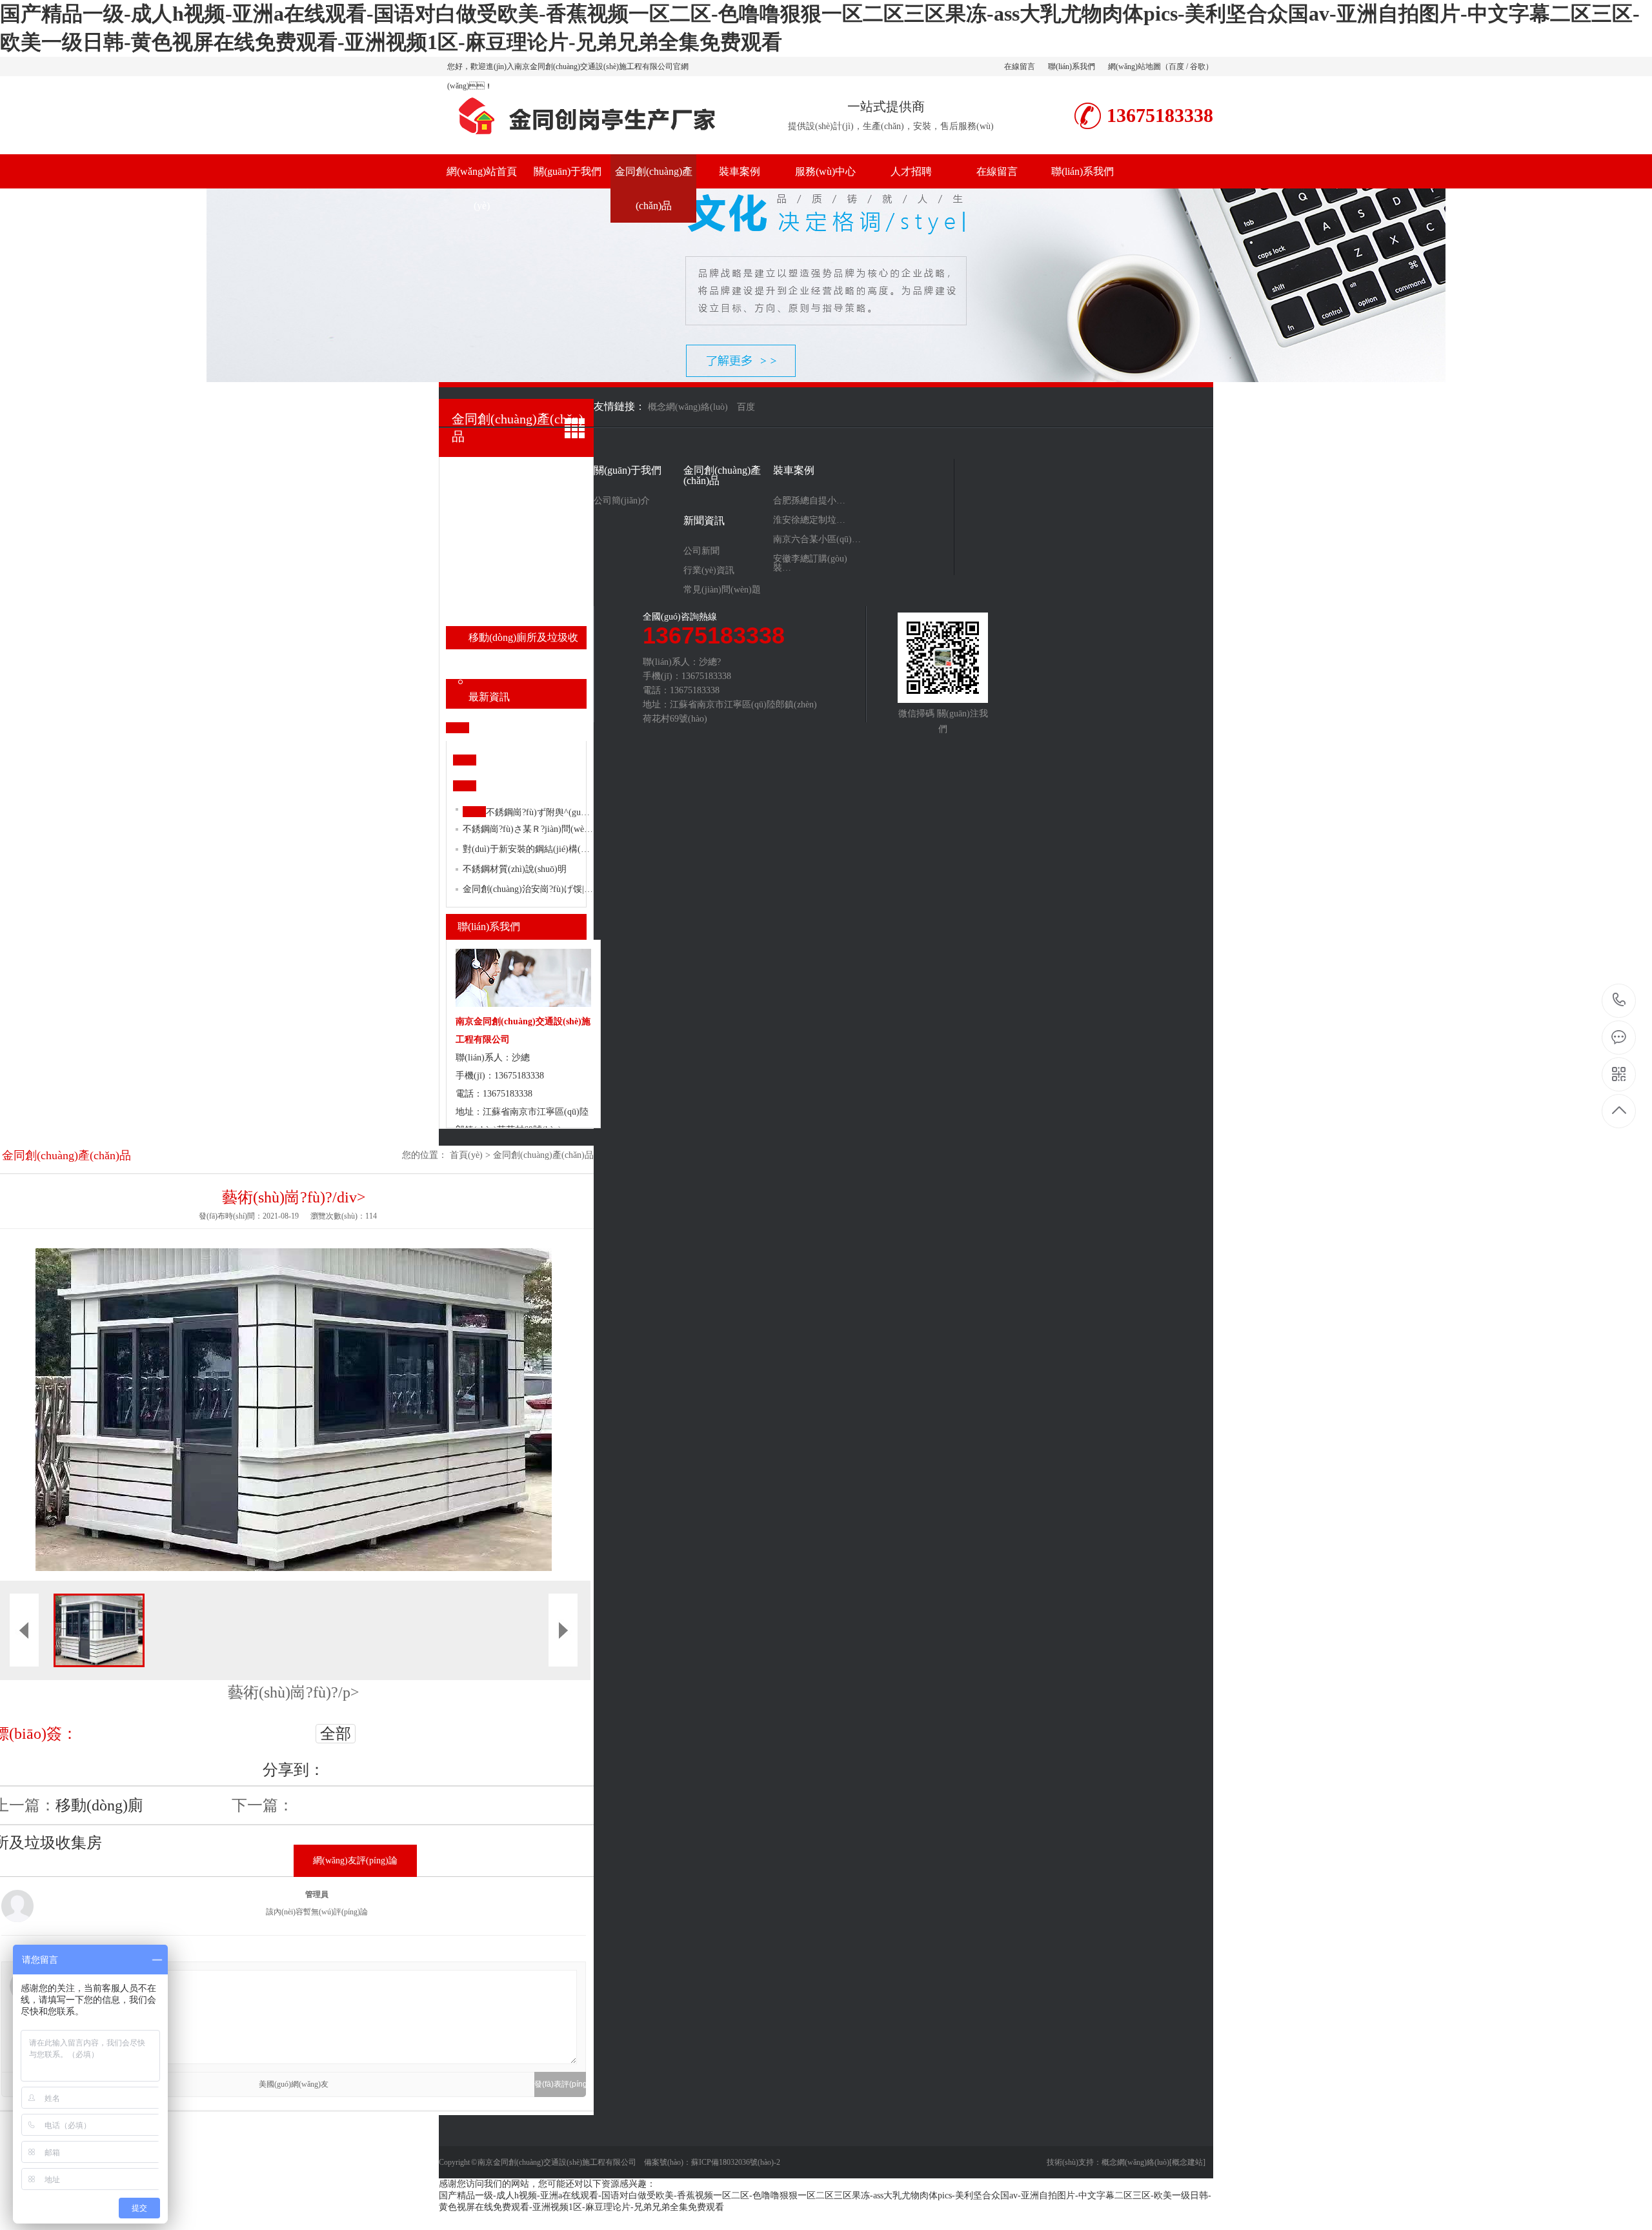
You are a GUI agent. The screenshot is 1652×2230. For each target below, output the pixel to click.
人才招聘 (911, 171)
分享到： (294, 1770)
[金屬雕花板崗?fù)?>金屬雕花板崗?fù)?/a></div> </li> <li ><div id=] (528, 522)
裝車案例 (740, 171)
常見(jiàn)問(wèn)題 (722, 590)
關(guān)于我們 (568, 171)
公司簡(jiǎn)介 (622, 501)
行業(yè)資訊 (709, 571)
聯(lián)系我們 (1072, 66)
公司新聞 (701, 551)
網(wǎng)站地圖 (1134, 66)
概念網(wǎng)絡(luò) (1135, 2162)
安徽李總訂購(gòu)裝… (810, 563)
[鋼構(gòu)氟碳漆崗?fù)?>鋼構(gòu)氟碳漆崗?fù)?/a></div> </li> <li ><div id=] (528, 498)
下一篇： (263, 1805)
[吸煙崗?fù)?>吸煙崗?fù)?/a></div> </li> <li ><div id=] (528, 614)
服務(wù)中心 (825, 171)
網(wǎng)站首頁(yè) (482, 188)
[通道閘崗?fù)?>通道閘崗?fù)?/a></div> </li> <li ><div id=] (528, 591)
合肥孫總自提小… (809, 501)
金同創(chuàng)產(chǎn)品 (654, 188)
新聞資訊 (704, 521)
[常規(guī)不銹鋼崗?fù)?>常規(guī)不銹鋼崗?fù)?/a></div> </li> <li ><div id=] (528, 475)
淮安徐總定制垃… (809, 520)
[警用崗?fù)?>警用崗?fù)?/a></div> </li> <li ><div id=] (528, 545)
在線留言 (1020, 66)
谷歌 (1198, 66)
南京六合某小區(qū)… (817, 540)
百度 (1176, 66)
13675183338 (1619, 1001)
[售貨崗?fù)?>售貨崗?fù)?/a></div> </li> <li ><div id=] (528, 568)
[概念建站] (1187, 2162)
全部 (336, 1734)
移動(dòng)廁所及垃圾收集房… (523, 641)
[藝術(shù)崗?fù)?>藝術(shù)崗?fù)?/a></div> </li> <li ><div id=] (528, 667)
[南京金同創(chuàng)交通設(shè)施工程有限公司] (584, 141)
